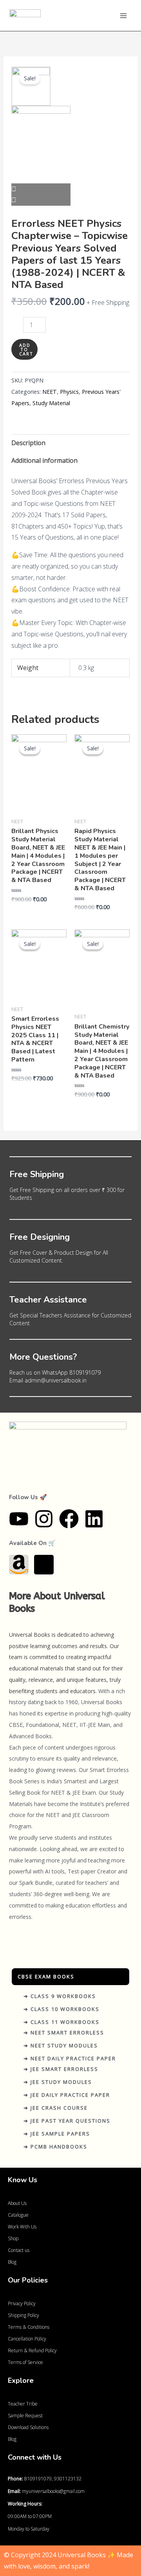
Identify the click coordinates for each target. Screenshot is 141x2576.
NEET (50, 392)
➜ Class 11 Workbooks (61, 2022)
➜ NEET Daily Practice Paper (70, 2058)
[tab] (71, 443)
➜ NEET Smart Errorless (64, 2033)
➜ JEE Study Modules (58, 2082)
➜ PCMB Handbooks (55, 2147)
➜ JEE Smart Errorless (61, 2069)
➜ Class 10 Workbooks (61, 2009)
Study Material (51, 403)
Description (28, 443)
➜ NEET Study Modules (61, 2045)
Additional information (44, 460)
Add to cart (26, 349)
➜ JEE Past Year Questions (67, 2121)
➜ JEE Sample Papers (57, 2134)
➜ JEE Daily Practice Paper (67, 2095)
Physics (69, 392)
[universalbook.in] (25, 15)
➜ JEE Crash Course (56, 2108)
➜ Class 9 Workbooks (60, 1996)
